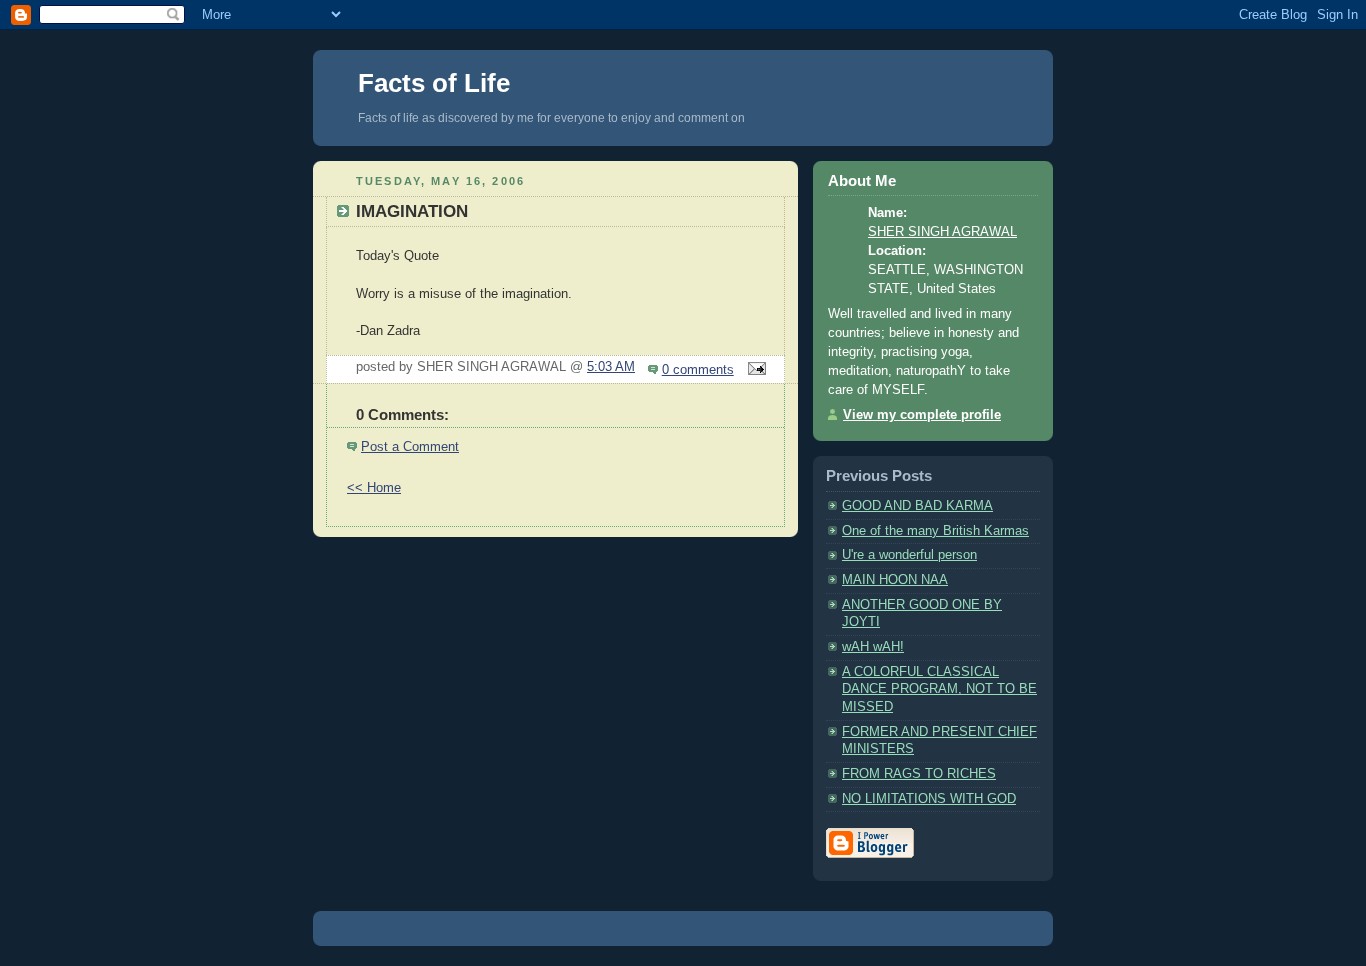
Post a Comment (410, 447)
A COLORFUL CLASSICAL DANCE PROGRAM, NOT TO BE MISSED (939, 689)
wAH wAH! (873, 647)
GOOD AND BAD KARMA (917, 506)
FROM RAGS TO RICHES (919, 774)
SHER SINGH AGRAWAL (942, 232)
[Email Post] (754, 370)
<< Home (374, 488)
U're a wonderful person (909, 555)
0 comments (698, 370)
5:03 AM (611, 367)
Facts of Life (434, 83)
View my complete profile (922, 415)
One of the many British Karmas (935, 531)
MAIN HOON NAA (895, 580)
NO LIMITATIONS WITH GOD (929, 799)
